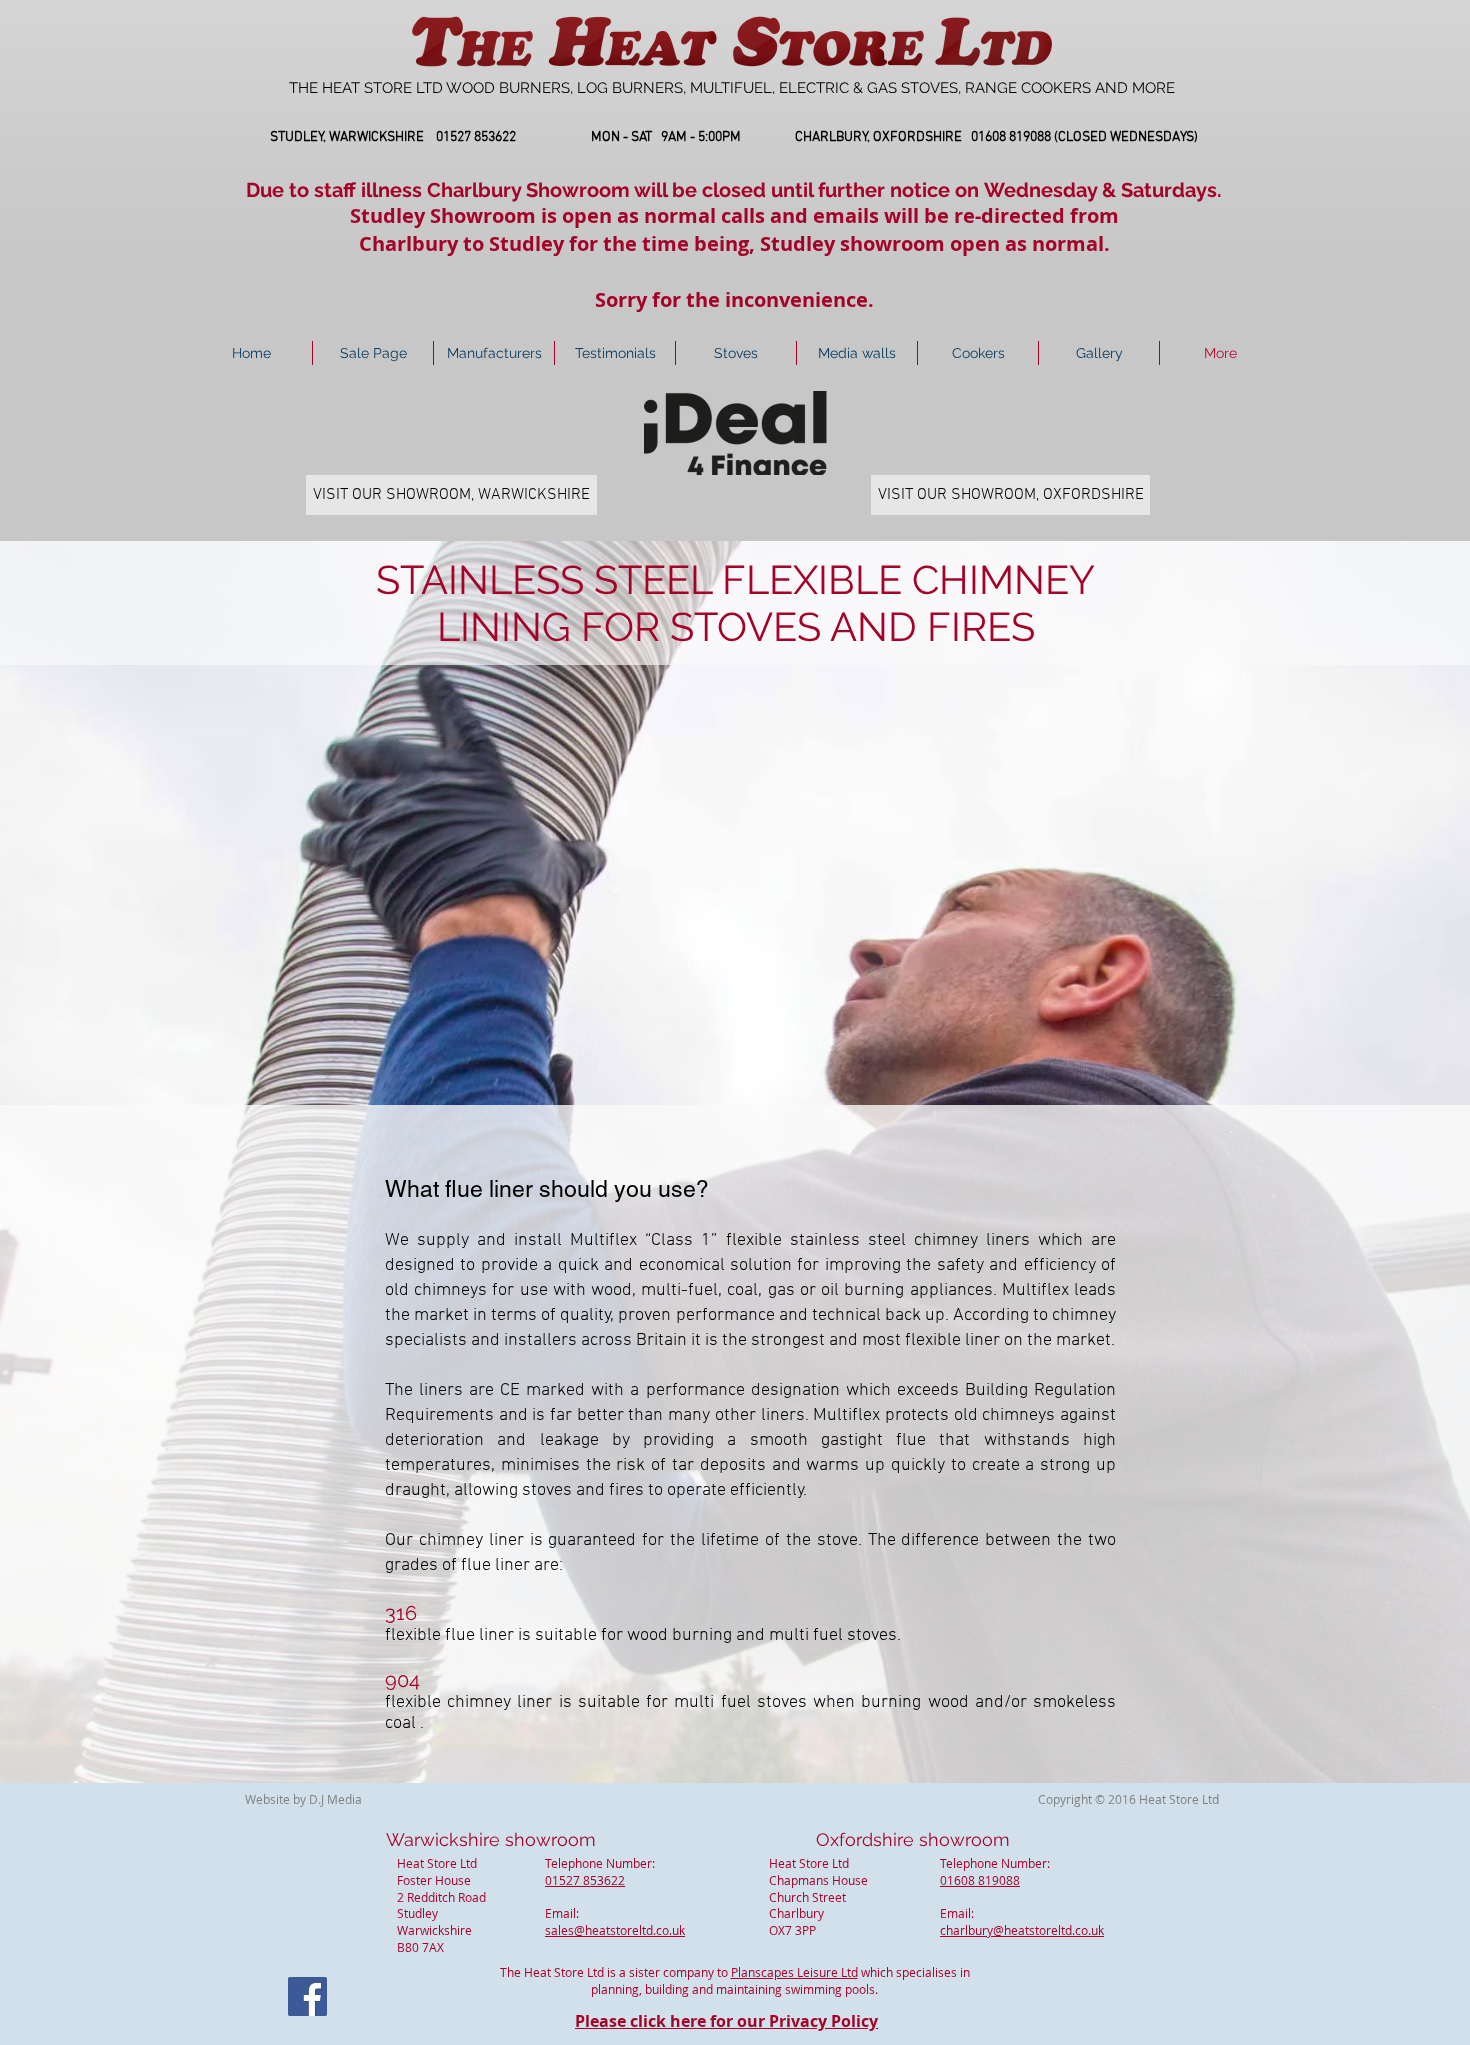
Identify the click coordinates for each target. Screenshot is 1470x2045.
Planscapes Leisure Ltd (794, 1972)
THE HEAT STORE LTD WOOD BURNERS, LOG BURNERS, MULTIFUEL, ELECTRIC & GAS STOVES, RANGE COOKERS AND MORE (732, 88)
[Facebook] (307, 1996)
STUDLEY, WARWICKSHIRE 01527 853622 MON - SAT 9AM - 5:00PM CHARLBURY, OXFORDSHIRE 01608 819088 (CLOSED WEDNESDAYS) (734, 137)
